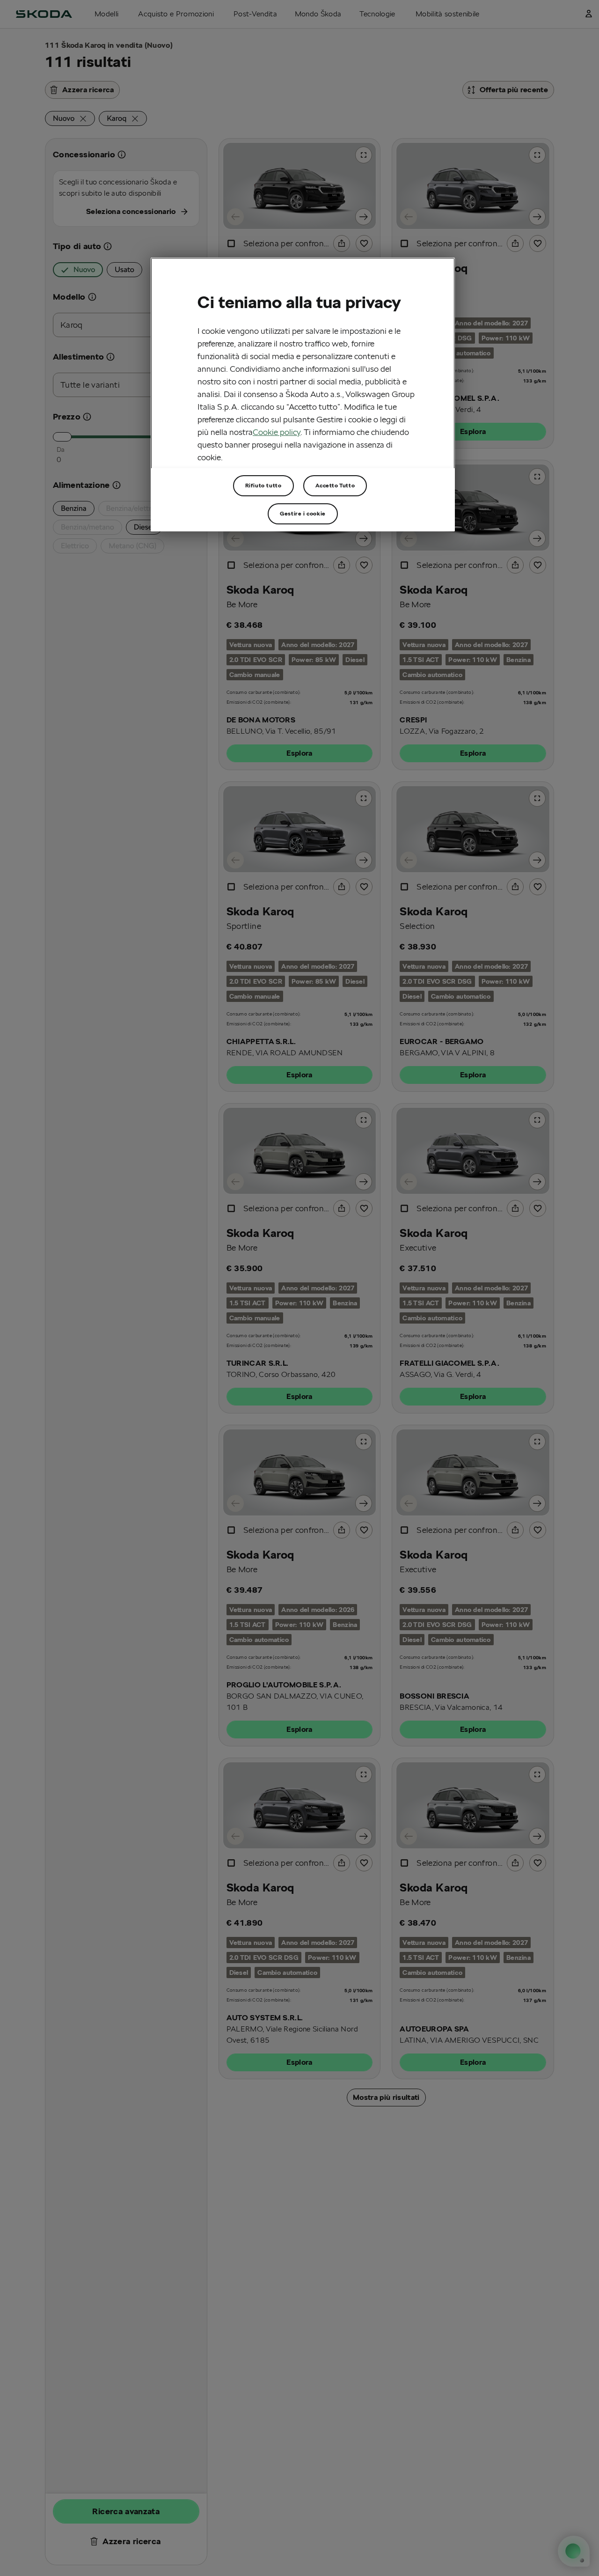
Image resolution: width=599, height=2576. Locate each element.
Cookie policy (277, 432)
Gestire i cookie (303, 513)
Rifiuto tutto (263, 485)
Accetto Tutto (335, 485)
